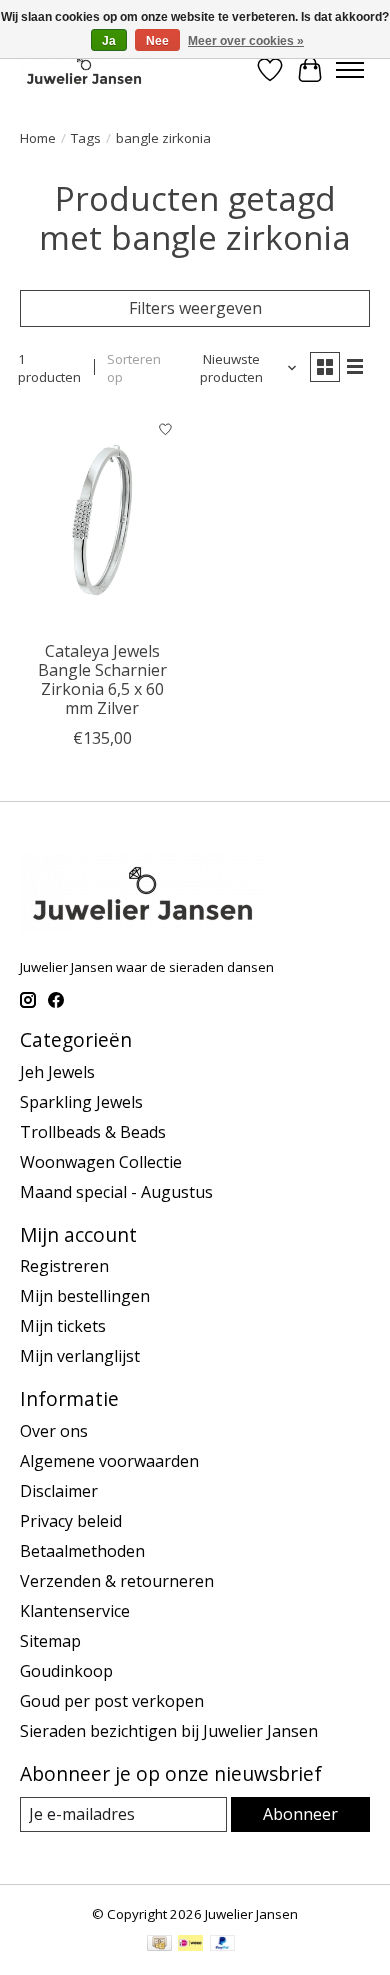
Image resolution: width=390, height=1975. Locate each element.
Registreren (64, 1266)
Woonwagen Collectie (101, 1162)
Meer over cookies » (246, 41)
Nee (157, 41)
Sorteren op (134, 368)
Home (38, 138)
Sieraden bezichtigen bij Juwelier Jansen (169, 1731)
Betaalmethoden (82, 1551)
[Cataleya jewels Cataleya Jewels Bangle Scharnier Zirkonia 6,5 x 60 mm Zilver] (102, 519)
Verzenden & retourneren (117, 1581)
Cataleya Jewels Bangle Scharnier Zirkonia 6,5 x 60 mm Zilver (102, 680)
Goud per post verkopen (112, 1701)
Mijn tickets (63, 1326)
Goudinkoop (66, 1671)
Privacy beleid (71, 1521)
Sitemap (50, 1641)
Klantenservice (75, 1611)
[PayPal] (223, 1945)
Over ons (54, 1431)
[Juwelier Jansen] (84, 69)
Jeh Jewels (57, 1072)
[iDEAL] (190, 1945)
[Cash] (159, 1945)
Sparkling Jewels (81, 1102)
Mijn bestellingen (85, 1296)
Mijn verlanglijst (80, 1356)
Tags (86, 138)
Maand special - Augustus (116, 1192)
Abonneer (300, 1814)
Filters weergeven (195, 308)
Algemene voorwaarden (109, 1461)
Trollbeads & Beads (93, 1132)
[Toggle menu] (350, 70)
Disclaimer (59, 1491)
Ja (109, 41)
